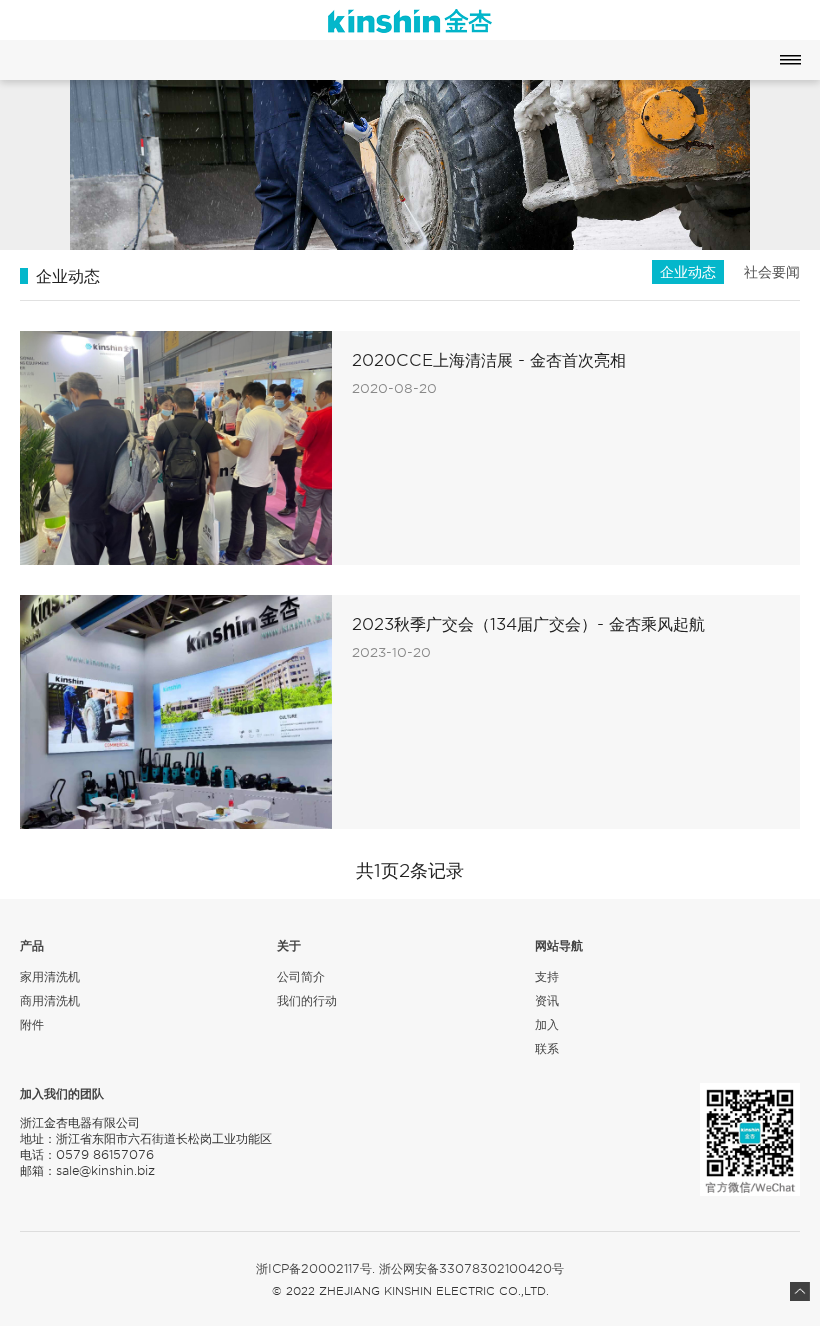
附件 (32, 1024)
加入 (547, 1024)
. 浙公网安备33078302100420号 (468, 1269)
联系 (547, 1048)
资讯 (547, 1000)
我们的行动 (307, 1000)
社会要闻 (772, 272)
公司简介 (301, 976)
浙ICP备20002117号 (314, 1269)
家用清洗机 (50, 976)
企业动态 (688, 272)
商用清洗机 (50, 1000)
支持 (547, 976)
